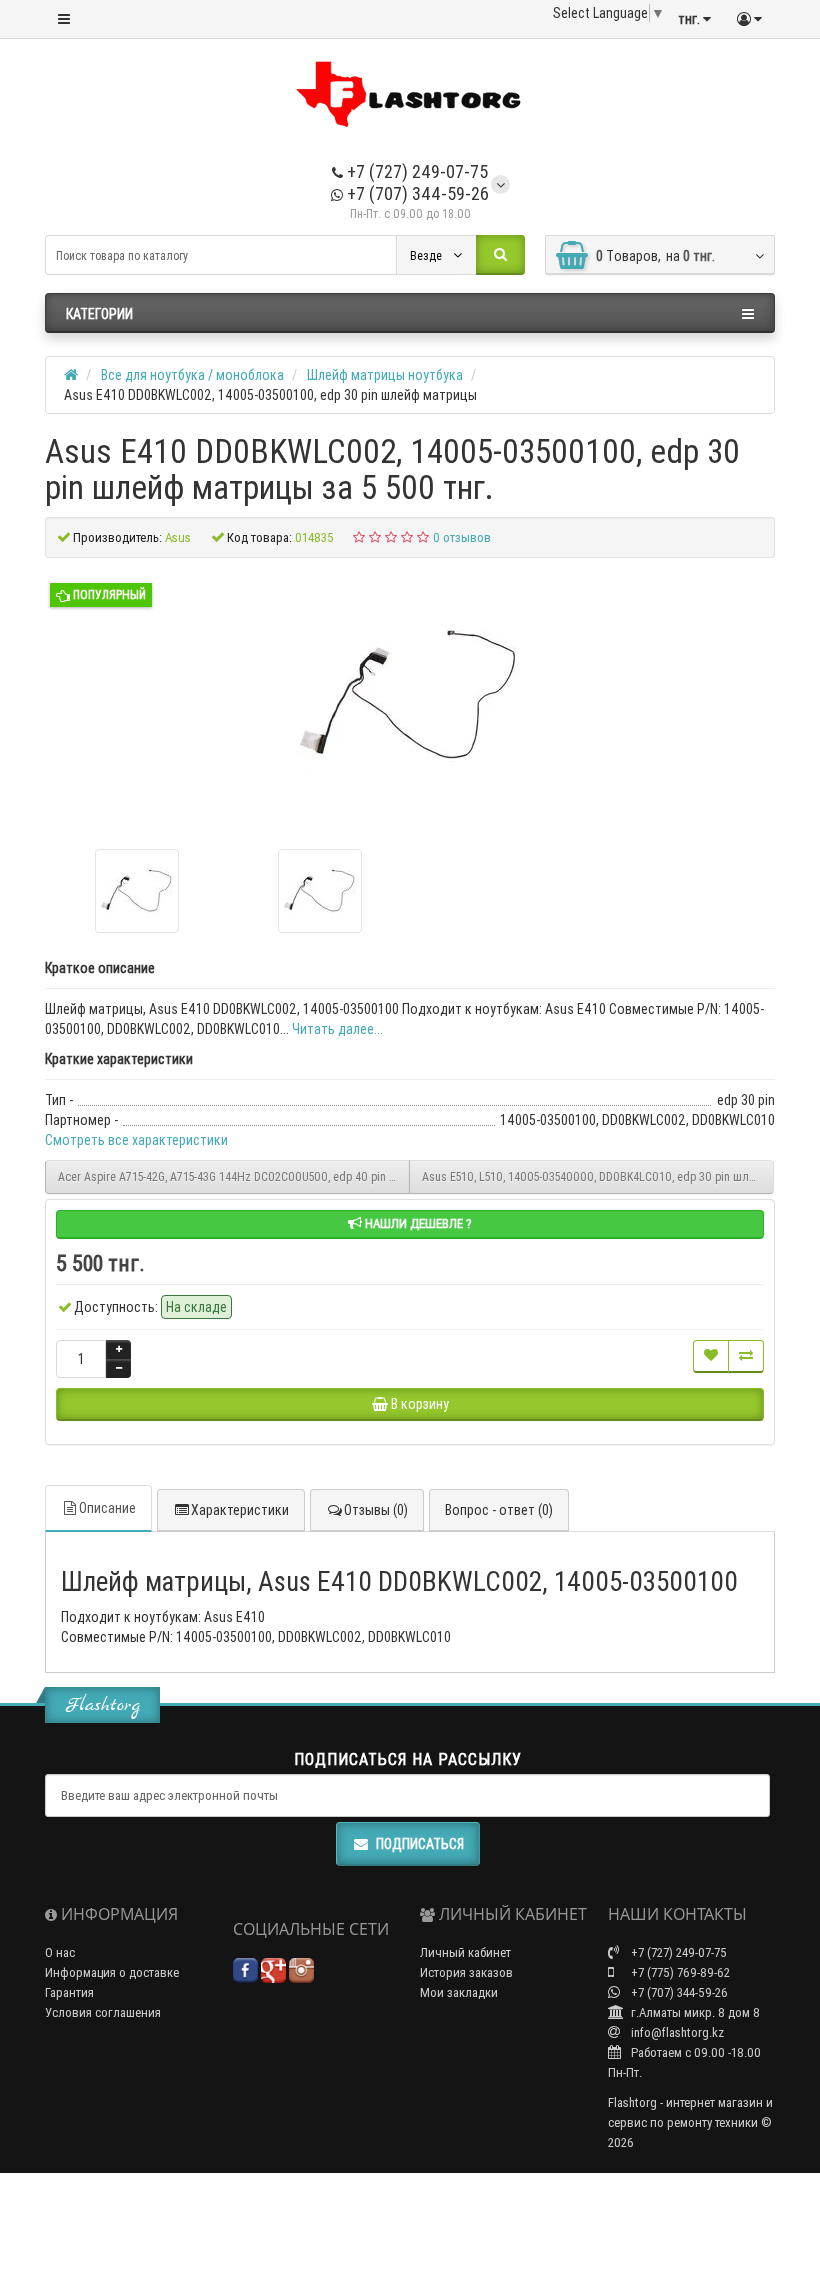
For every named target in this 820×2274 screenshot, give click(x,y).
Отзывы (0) (376, 1510)
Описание (107, 1508)
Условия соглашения (103, 2012)
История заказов (466, 1972)
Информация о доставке (112, 1972)
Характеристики (240, 1510)
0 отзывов (462, 537)
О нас (60, 1952)
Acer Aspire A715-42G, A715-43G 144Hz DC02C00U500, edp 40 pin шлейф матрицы (234, 1176)
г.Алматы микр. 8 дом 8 (694, 2012)
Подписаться (420, 1844)
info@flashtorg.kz (676, 2032)
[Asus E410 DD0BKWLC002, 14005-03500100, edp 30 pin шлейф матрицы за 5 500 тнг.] (410, 696)
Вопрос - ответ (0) (499, 1510)
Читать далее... (337, 1029)
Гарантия (69, 1992)
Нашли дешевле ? (417, 1223)
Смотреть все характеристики (136, 1140)
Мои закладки (459, 1992)
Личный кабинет (465, 1952)
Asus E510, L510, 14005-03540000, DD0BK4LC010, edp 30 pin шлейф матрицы (598, 1176)
